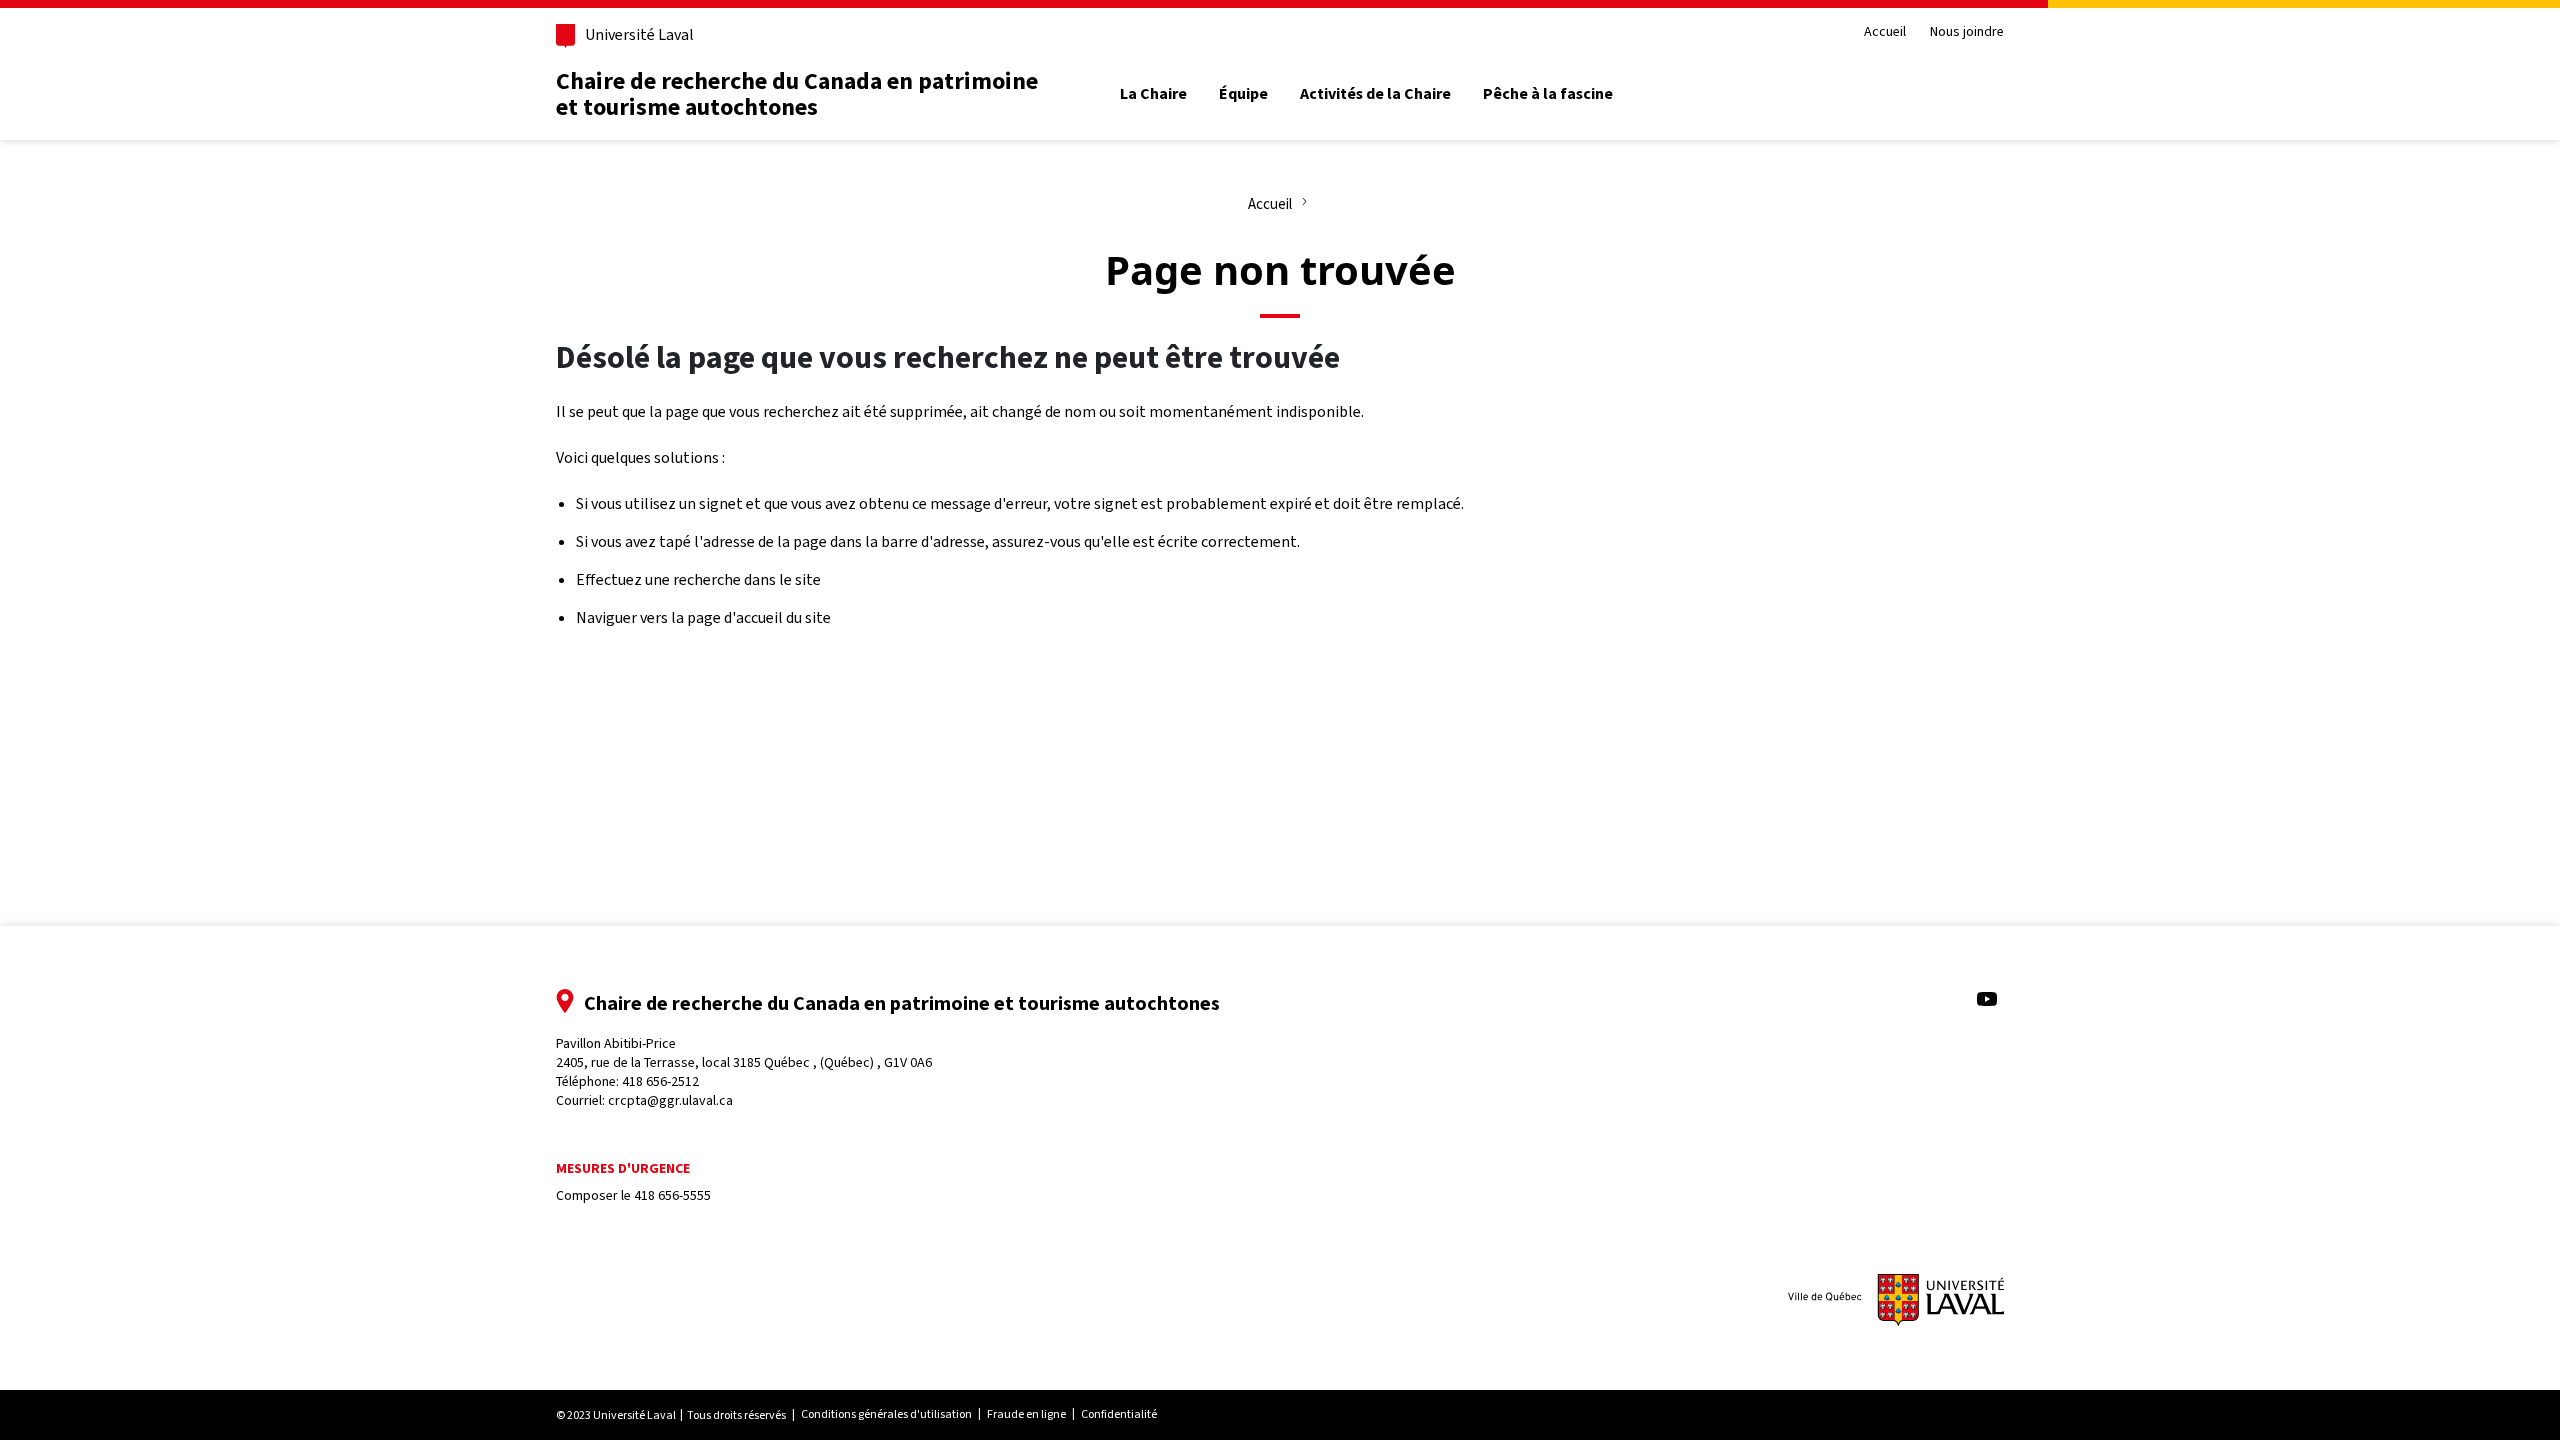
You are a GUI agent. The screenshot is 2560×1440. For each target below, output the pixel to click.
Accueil (1885, 32)
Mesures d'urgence (623, 1168)
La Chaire (1153, 94)
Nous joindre (1967, 32)
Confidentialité (1119, 1414)
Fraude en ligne (1026, 1414)
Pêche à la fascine (1548, 94)
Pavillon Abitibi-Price (744, 1053)
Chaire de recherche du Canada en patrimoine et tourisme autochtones (797, 94)
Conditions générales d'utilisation (886, 1414)
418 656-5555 (672, 1195)
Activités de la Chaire (1375, 94)
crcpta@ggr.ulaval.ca (670, 1100)
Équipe (1243, 94)
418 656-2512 (660, 1081)
